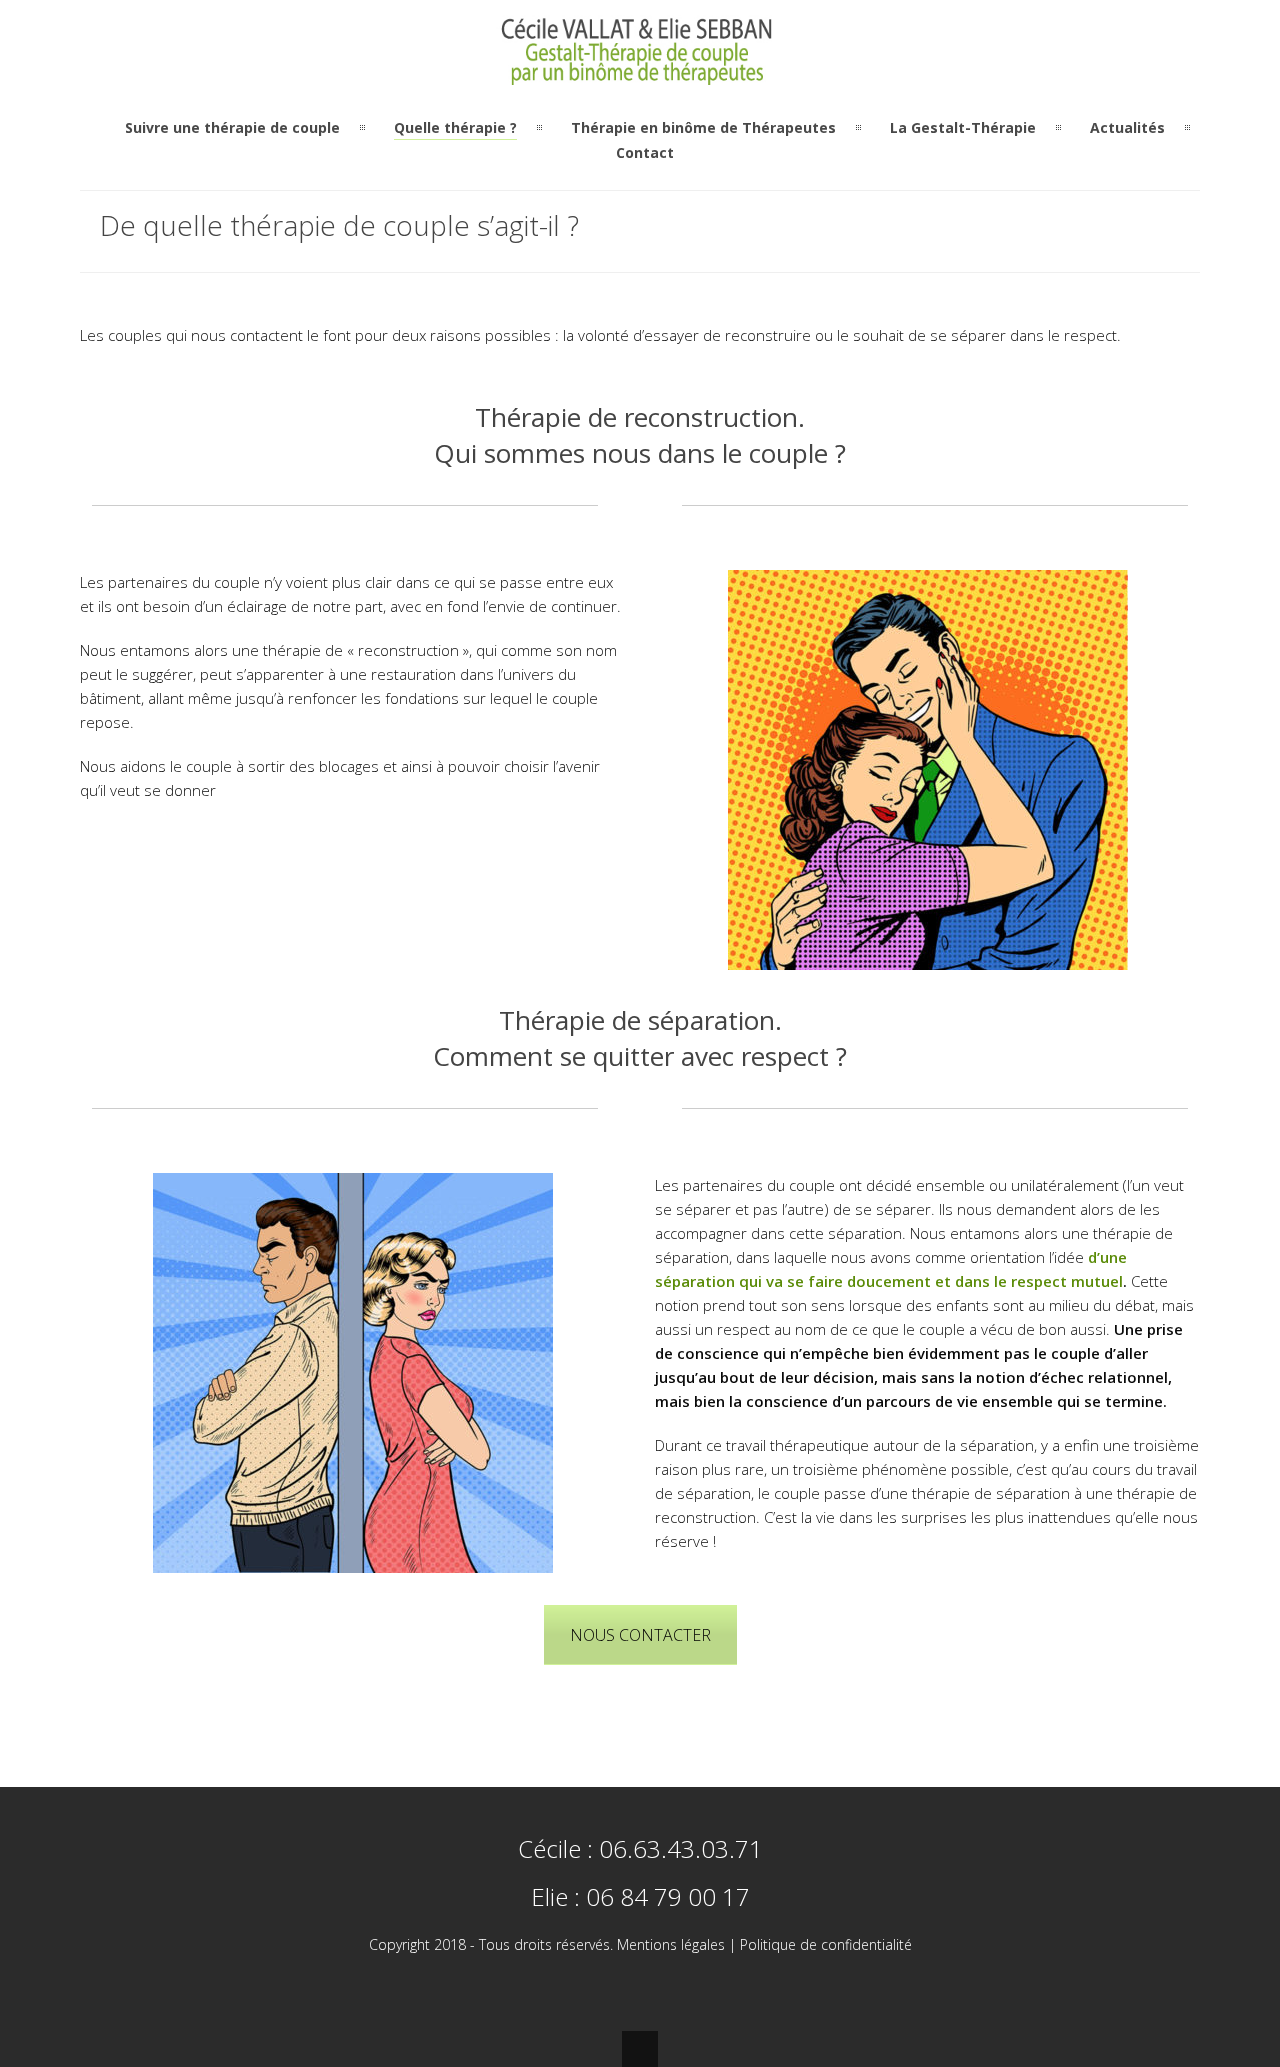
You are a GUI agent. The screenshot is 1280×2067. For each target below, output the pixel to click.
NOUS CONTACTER (640, 1635)
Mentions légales (671, 1944)
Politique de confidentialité (826, 1944)
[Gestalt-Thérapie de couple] (640, 73)
